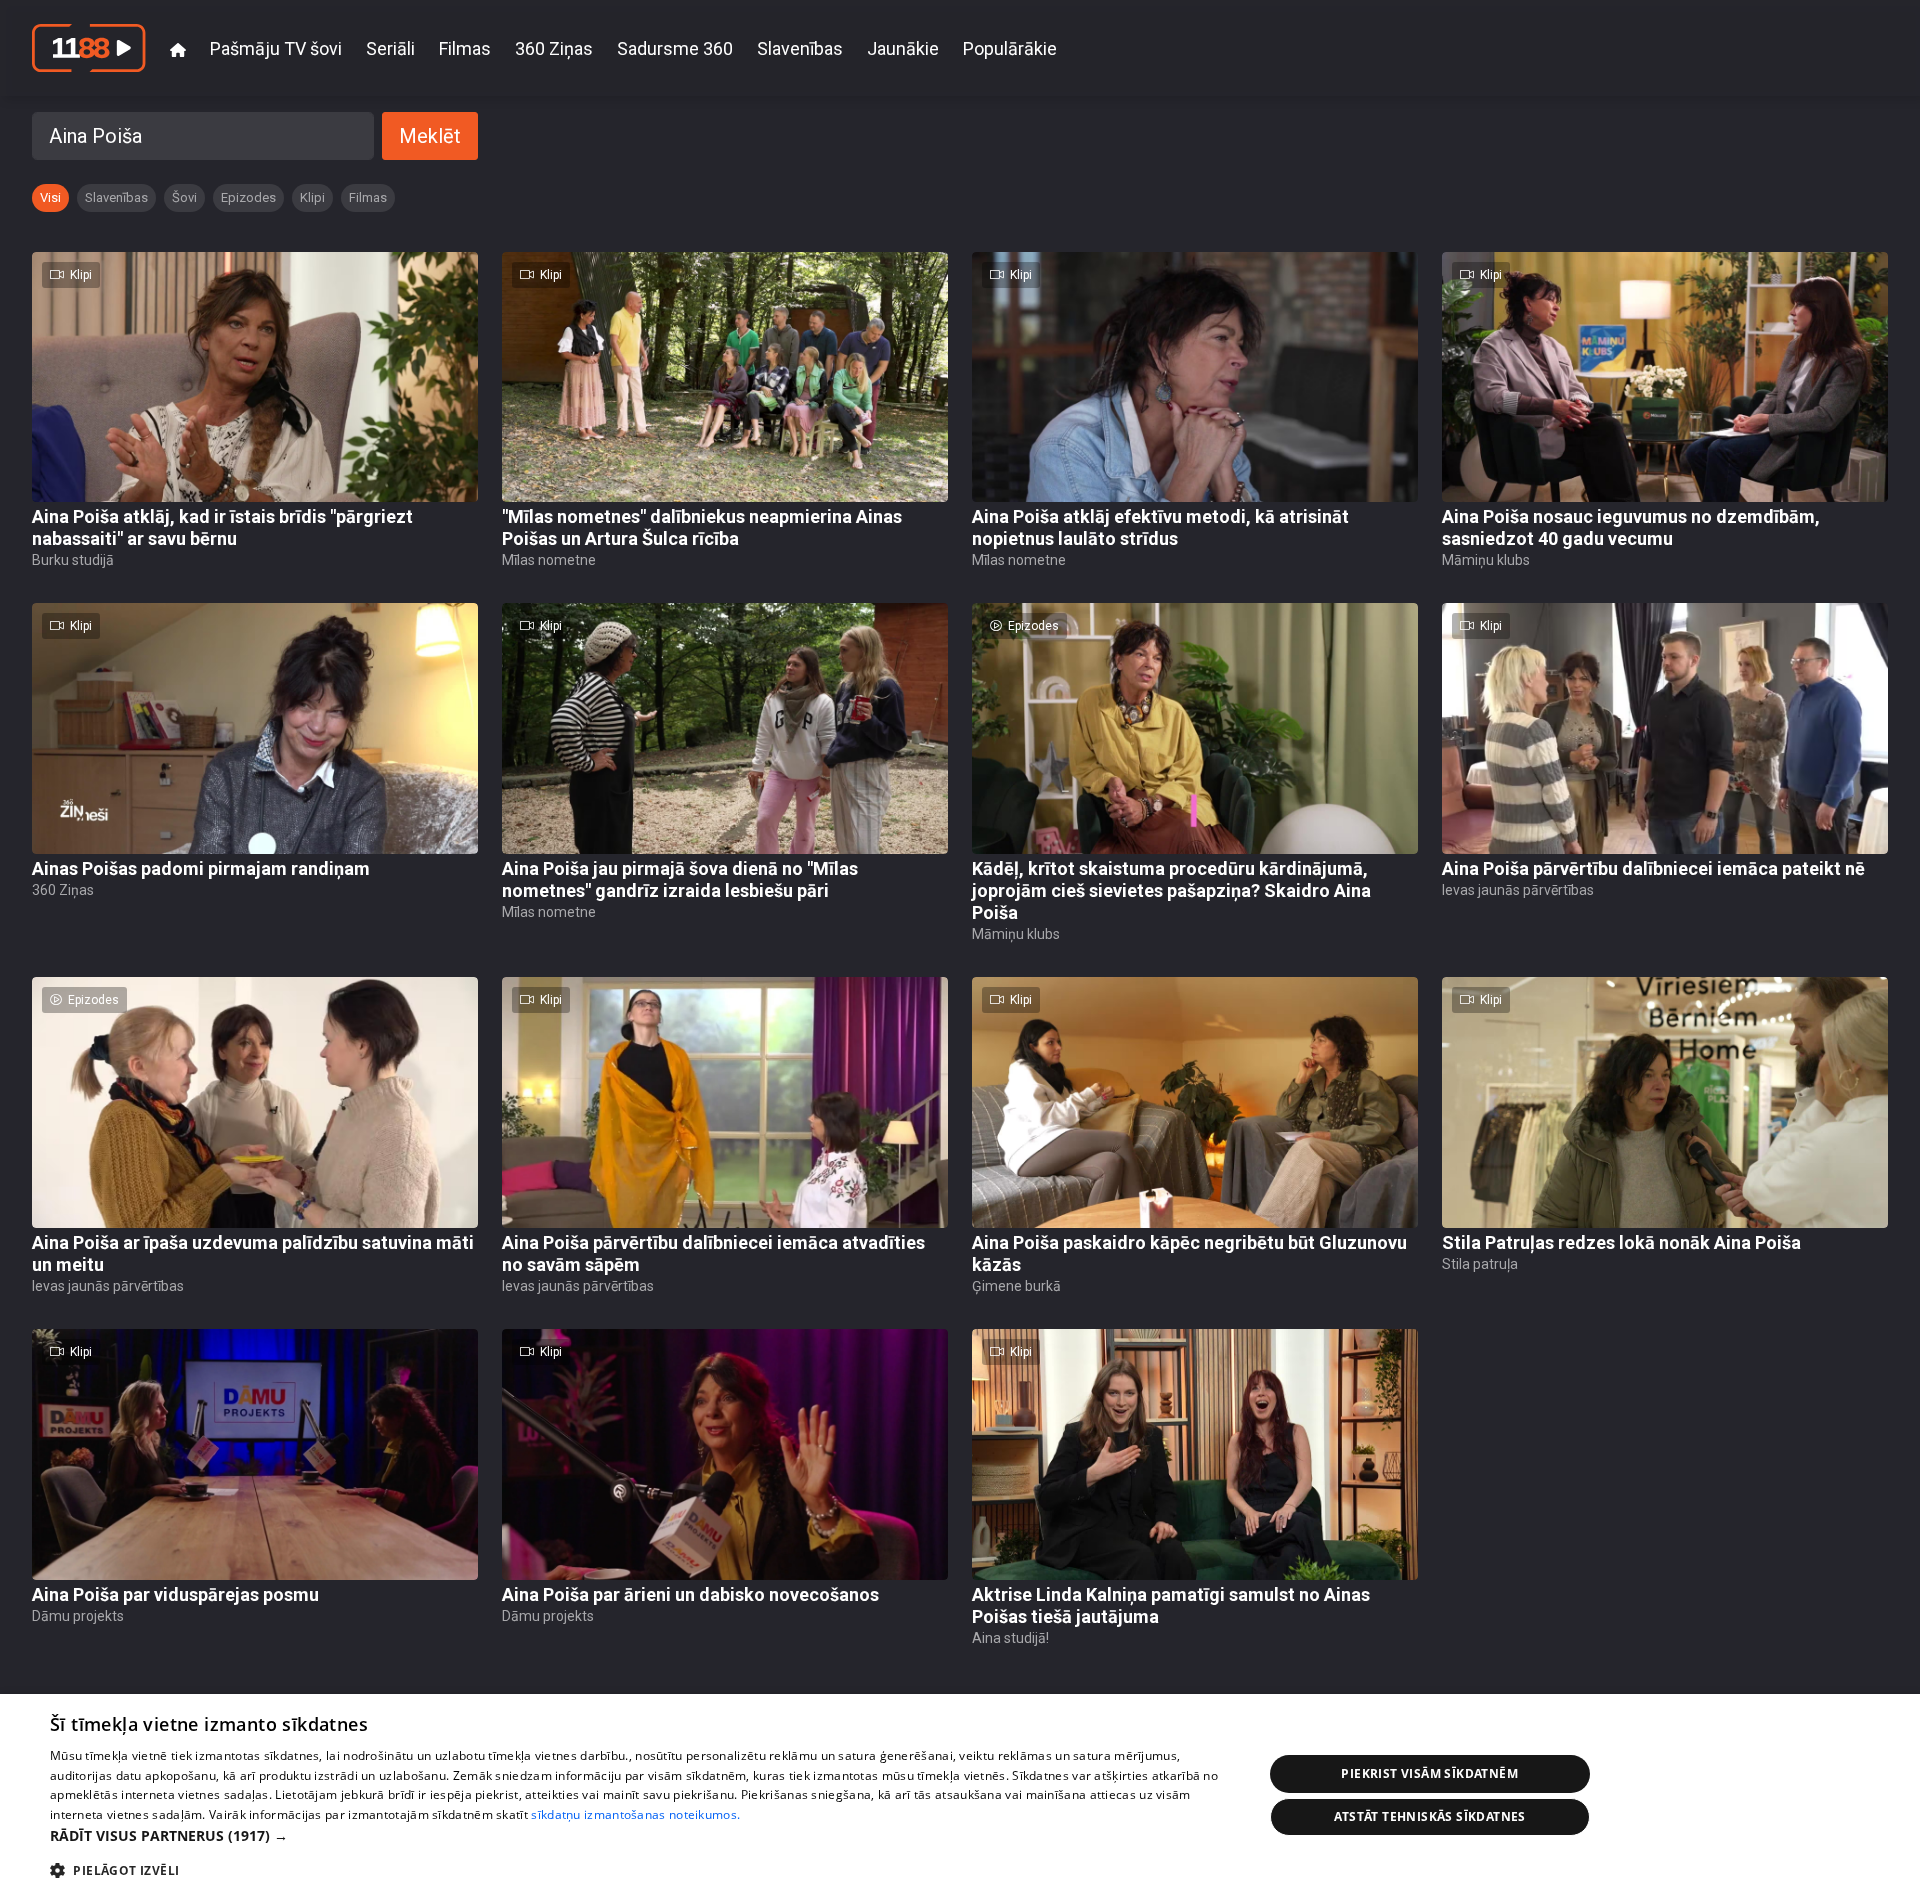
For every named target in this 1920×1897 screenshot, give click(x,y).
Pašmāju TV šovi (276, 48)
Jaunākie (903, 48)
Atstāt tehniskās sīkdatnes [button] (1430, 1816)
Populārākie (1010, 48)
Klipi (312, 197)
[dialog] (960, 1795)
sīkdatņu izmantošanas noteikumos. (635, 1814)
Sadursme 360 (675, 48)
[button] (638, 1835)
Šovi (184, 197)
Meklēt (430, 136)
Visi (50, 197)
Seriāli (390, 48)
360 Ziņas (554, 48)
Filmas (465, 48)
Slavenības (800, 48)
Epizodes (248, 197)
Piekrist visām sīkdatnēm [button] (1429, 1773)
